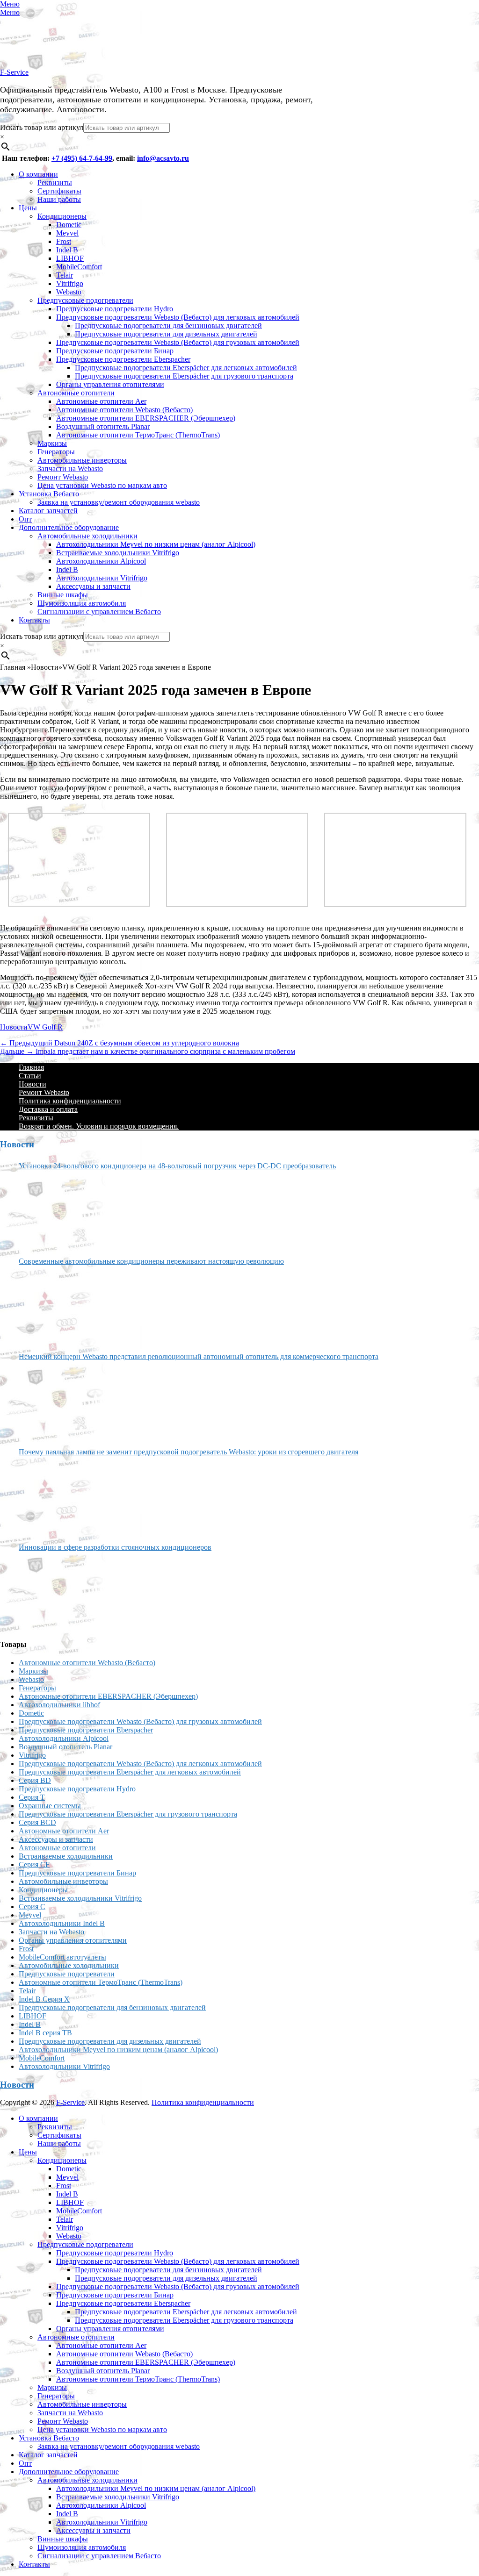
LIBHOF (70, 258)
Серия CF (34, 1864)
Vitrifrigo (70, 283)
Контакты (34, 620)
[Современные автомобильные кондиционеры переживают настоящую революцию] (54, 1305)
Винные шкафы (63, 595)
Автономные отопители (76, 393)
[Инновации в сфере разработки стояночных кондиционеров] (54, 1591)
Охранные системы (50, 1806)
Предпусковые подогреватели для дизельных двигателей (166, 334)
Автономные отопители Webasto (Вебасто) (124, 410)
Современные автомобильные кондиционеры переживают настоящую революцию (151, 1261)
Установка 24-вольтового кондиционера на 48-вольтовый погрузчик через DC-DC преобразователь (177, 1166)
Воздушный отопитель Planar (103, 426)
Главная (31, 1067)
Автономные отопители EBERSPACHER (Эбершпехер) (146, 418)
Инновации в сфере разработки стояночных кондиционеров (115, 1547)
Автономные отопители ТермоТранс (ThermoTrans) (138, 435)
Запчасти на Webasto (70, 469)
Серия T (32, 1797)
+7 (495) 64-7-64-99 (82, 158)
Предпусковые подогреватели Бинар (115, 351)
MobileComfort (79, 267)
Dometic (69, 225)
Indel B (67, 250)
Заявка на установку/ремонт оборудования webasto (119, 502)
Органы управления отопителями (110, 384)
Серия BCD (37, 1822)
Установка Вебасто (49, 494)
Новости (14, 1027)
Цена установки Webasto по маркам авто (102, 485)
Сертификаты (59, 191)
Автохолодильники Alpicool (101, 561)
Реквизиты (55, 182)
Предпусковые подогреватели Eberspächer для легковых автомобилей (186, 368)
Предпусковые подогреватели (85, 300)
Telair (65, 275)
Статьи (30, 1076)
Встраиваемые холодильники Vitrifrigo (118, 553)
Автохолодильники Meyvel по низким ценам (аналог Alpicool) (156, 544)
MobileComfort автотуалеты (62, 1957)
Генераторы (56, 452)
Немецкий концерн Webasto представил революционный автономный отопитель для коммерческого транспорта (199, 1356)
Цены (28, 208)
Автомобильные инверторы (82, 460)
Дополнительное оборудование (69, 527)
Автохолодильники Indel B (62, 1923)
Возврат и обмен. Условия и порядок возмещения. (99, 1126)
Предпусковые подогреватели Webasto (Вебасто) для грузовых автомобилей (178, 342)
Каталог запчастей (48, 511)
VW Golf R (45, 1027)
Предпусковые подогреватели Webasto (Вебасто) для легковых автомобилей (178, 317)
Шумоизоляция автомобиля (82, 603)
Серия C (32, 1907)
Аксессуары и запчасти (93, 586)
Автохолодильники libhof (59, 1705)
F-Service (14, 72)
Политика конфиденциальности (70, 1101)
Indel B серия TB (45, 2033)
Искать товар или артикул (42, 127)
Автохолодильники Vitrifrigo (102, 578)
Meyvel (67, 233)
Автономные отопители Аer (101, 401)
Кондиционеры (62, 216)
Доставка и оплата (48, 1109)
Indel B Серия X (44, 1999)
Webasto (69, 292)
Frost (64, 241)
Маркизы (52, 443)
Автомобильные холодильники (87, 536)
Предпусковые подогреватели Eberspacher (123, 359)
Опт (25, 519)
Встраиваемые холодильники (66, 1856)
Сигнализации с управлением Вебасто (99, 612)
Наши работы (59, 199)
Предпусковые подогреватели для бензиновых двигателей (168, 326)
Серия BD (35, 1780)
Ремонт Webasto (63, 477)
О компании (38, 174)
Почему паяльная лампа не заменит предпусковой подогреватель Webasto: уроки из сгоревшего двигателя (189, 1452)
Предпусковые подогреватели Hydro (115, 309)
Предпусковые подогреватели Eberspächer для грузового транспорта (184, 376)
